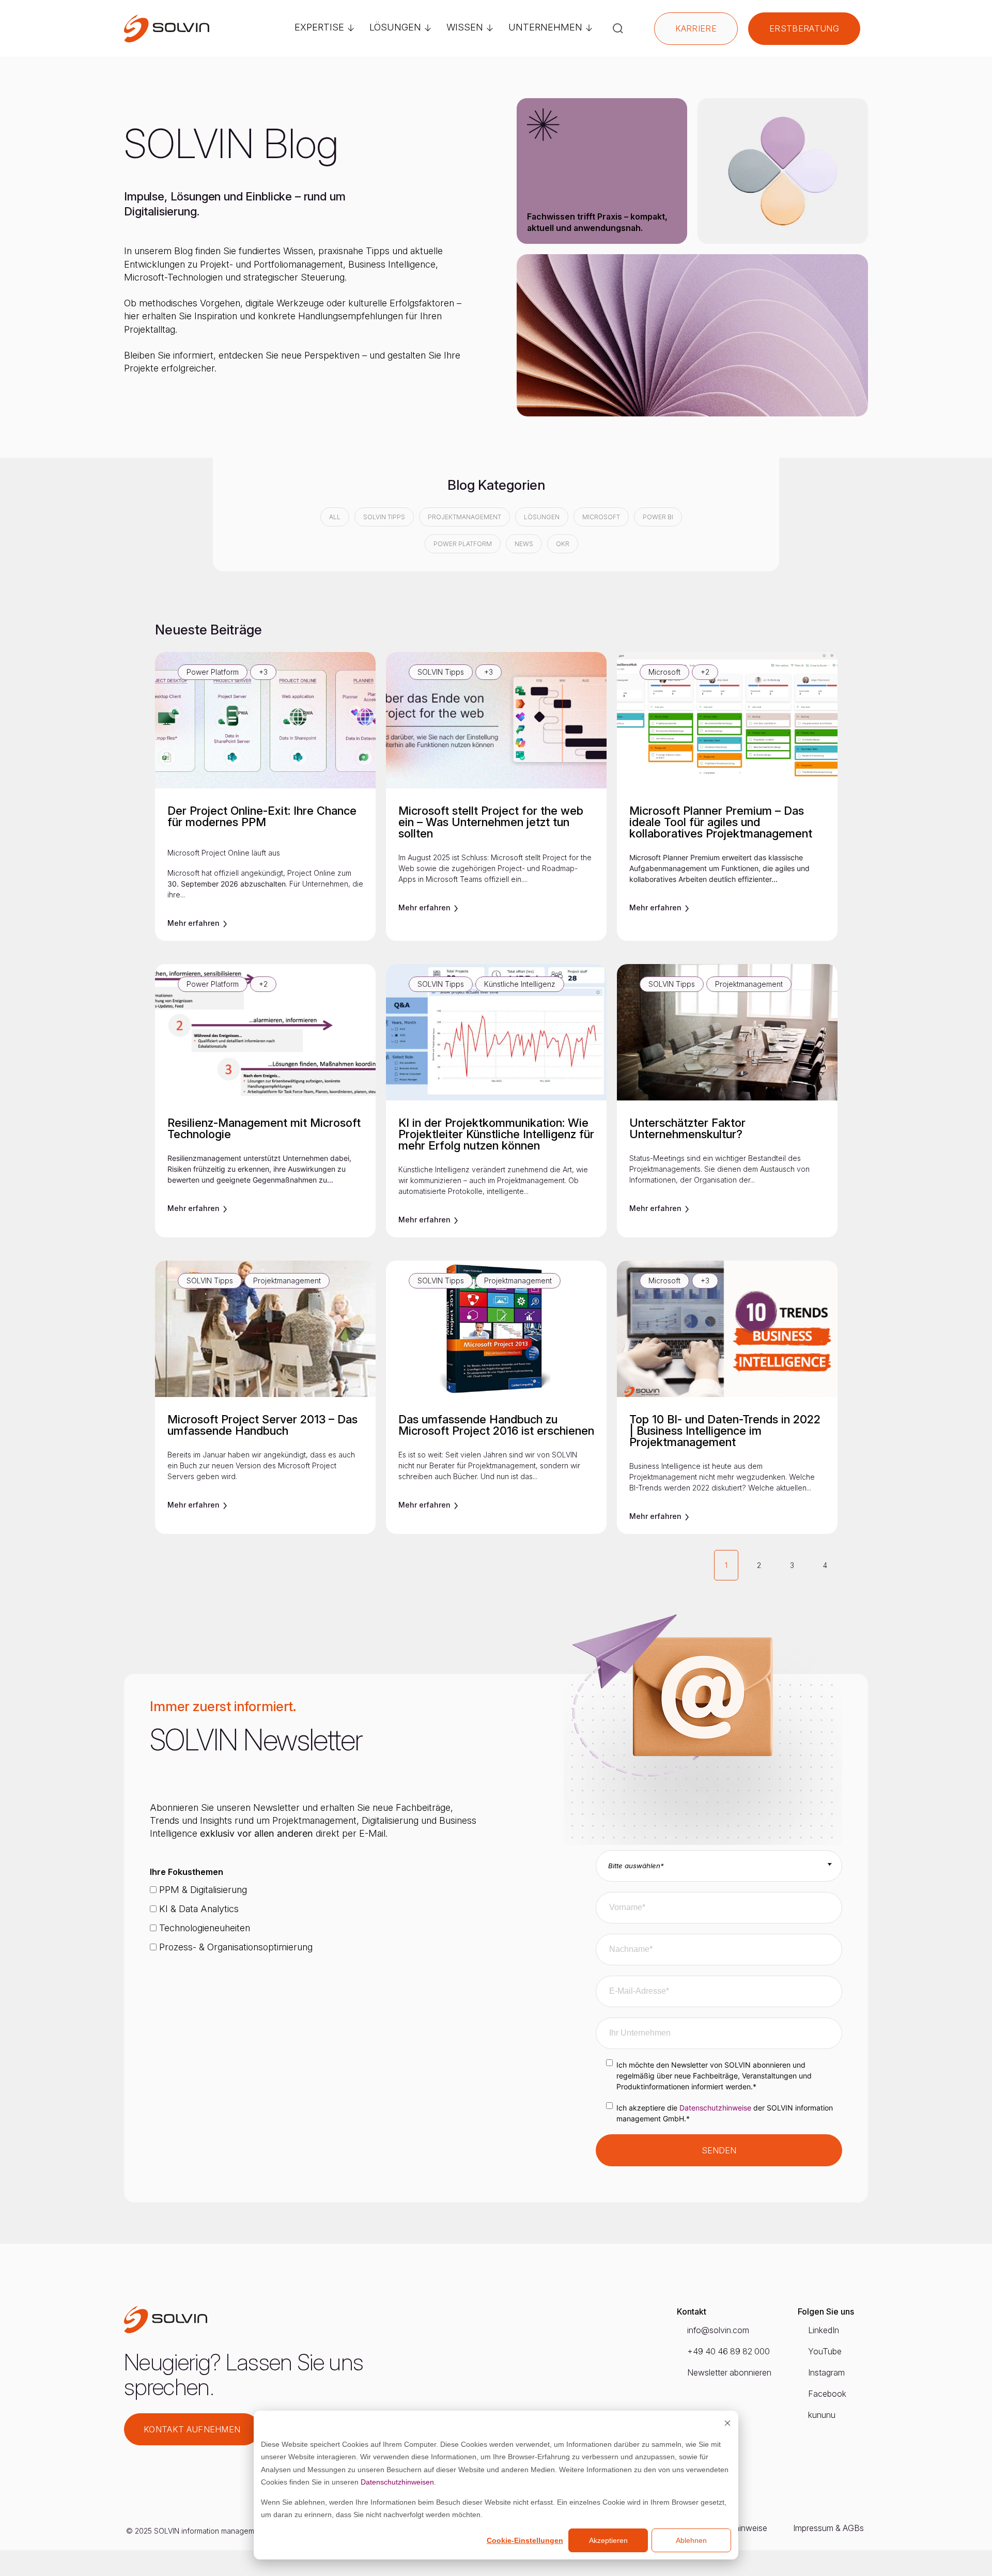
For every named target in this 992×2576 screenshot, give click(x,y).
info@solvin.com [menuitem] (718, 2330)
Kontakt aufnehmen (192, 2429)
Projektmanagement (464, 517)
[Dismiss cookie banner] (727, 2424)
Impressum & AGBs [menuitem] (828, 2528)
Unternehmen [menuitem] (545, 27)
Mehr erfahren (195, 923)
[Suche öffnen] (618, 28)
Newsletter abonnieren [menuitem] (729, 2372)
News (524, 544)
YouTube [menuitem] (825, 2351)
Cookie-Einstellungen (525, 2540)
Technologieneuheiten (203, 1928)
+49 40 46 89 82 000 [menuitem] (729, 2351)
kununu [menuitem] (822, 2415)
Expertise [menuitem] (319, 27)
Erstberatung (804, 28)
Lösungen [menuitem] (395, 27)
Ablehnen (691, 2540)
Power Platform (463, 544)
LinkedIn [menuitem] (824, 2330)
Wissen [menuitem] (465, 27)
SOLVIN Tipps (384, 517)
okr (563, 544)
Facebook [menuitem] (827, 2394)
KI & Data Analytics (198, 1909)
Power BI (658, 517)
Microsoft (601, 517)
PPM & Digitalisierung (202, 1890)
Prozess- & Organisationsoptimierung (235, 1947)
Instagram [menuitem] (826, 2372)
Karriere (696, 28)
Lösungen (542, 517)
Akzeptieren (608, 2540)
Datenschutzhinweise (715, 2108)
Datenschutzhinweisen (397, 2482)
